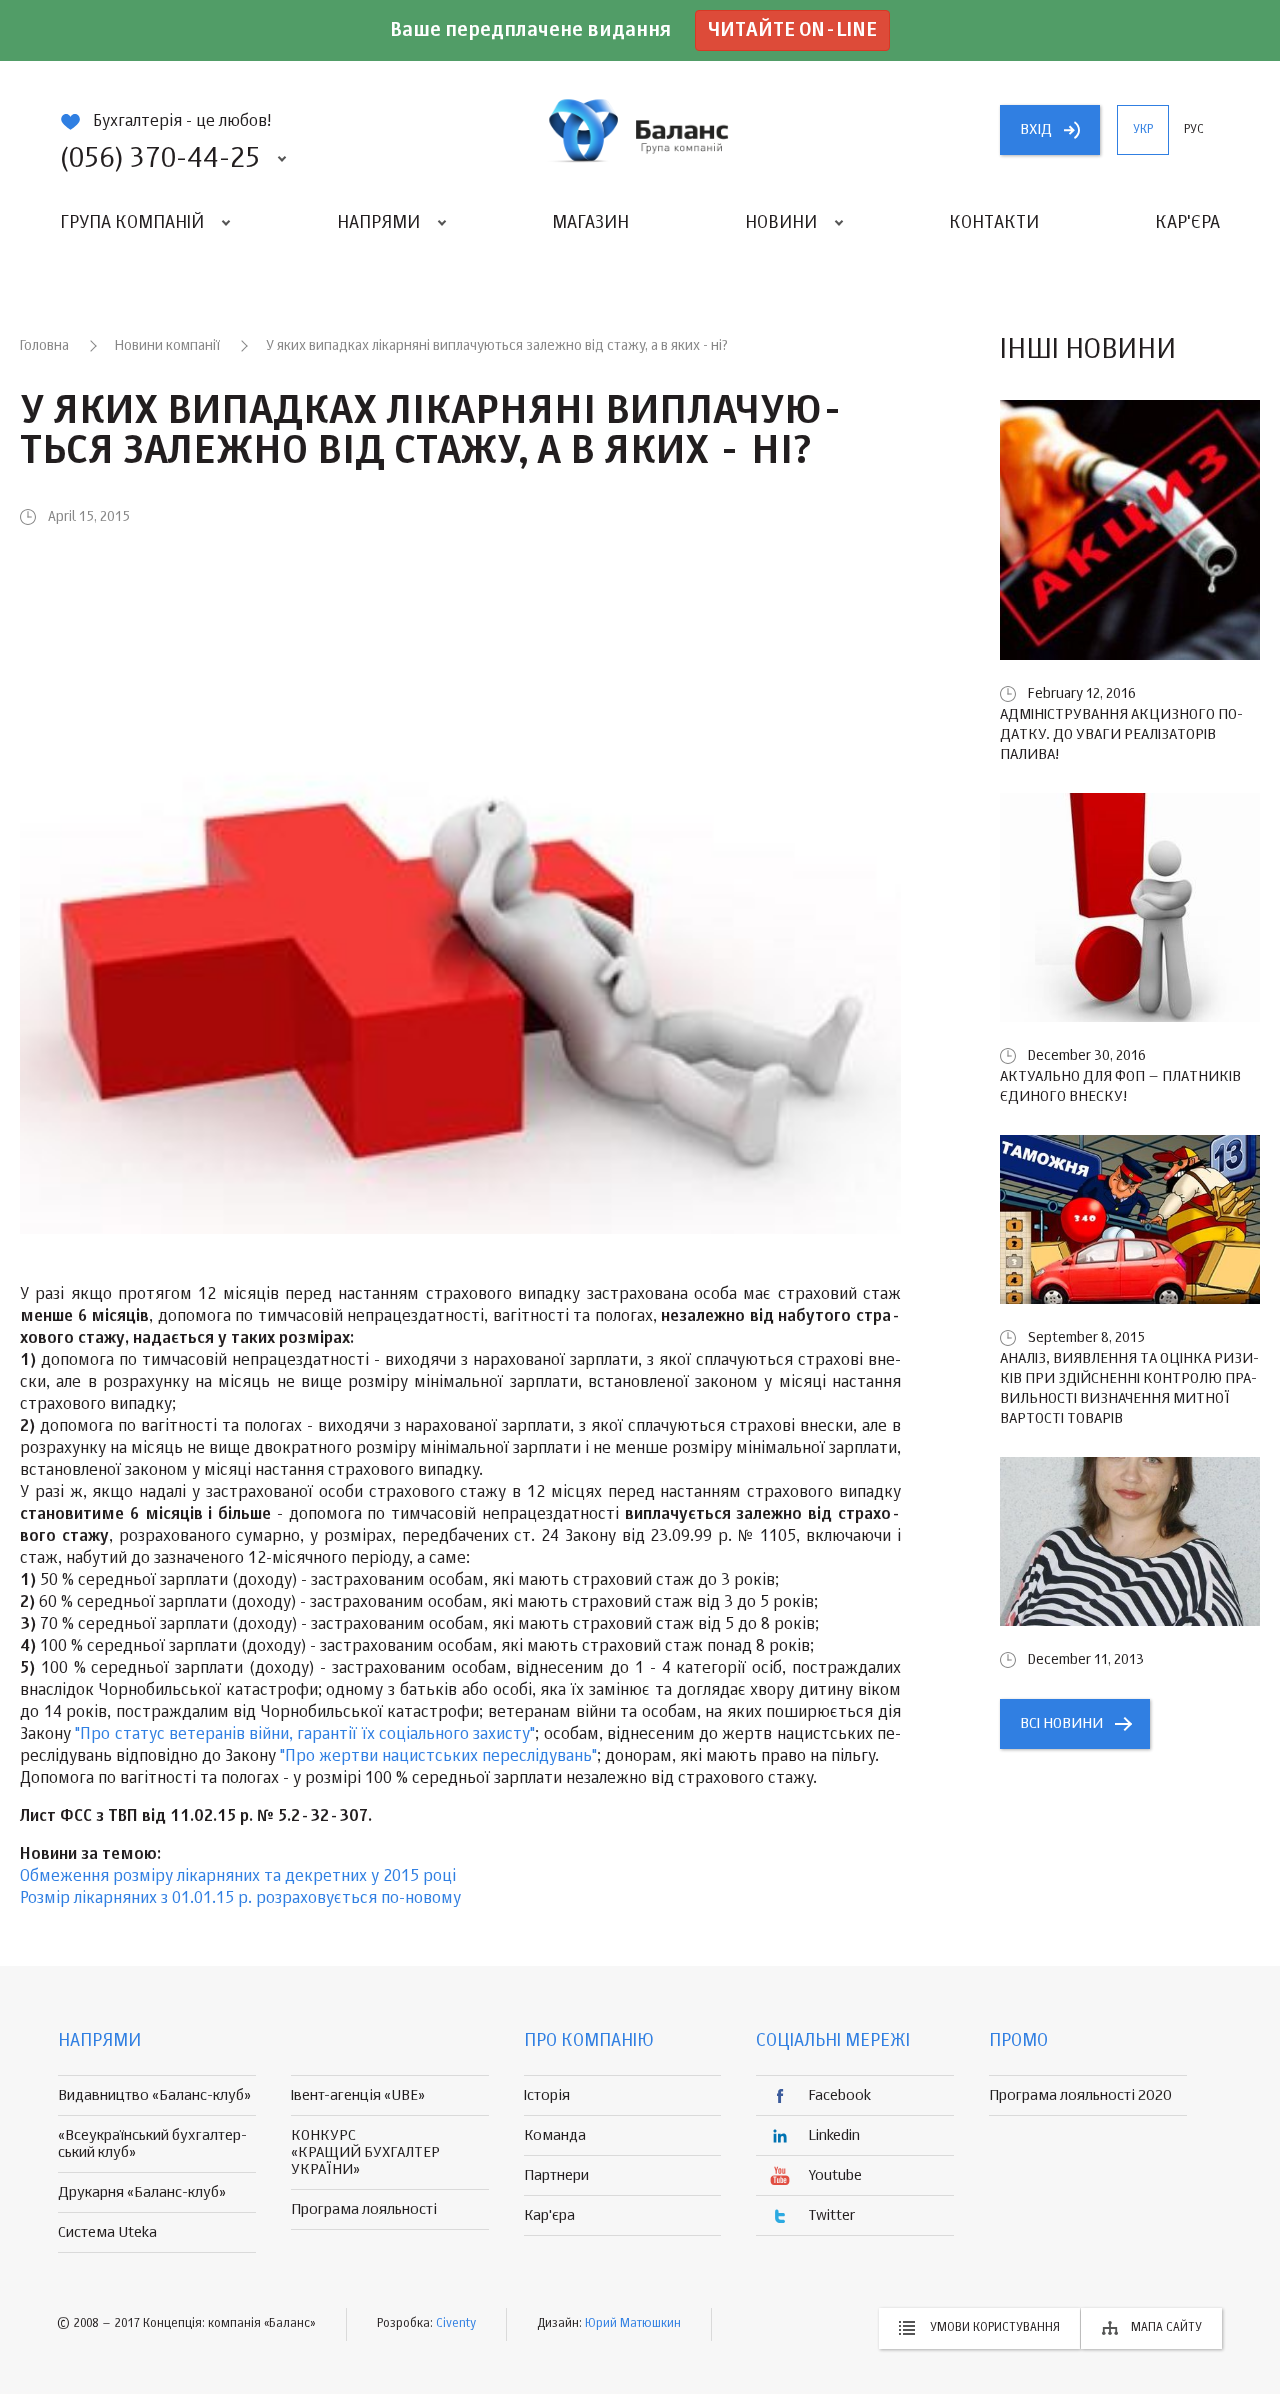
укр (1143, 130)
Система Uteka (107, 2232)
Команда (555, 2135)
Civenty (456, 2324)
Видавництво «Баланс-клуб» (154, 2095)
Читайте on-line (792, 30)
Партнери (556, 2175)
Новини (781, 223)
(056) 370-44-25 (160, 159)
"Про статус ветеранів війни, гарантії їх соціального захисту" (305, 1735)
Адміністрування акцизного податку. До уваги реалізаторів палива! (1121, 734)
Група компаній (132, 223)
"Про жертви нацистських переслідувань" (438, 1757)
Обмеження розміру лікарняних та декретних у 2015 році (238, 1877)
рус (1194, 130)
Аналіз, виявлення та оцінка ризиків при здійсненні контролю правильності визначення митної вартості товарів (1129, 1388)
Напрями (378, 223)
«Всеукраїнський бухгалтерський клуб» (152, 2144)
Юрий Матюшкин (633, 2324)
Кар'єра (1187, 223)
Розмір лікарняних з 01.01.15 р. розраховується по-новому (240, 1899)
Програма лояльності (364, 2209)
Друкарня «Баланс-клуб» (142, 2192)
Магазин (590, 223)
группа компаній (640, 130)
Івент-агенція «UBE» (358, 2095)
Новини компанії (167, 346)
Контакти (994, 223)
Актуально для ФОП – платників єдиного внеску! (1120, 1086)
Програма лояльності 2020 (1080, 2095)
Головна (44, 346)
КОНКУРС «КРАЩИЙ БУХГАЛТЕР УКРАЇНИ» (365, 2152)
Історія (547, 2095)
